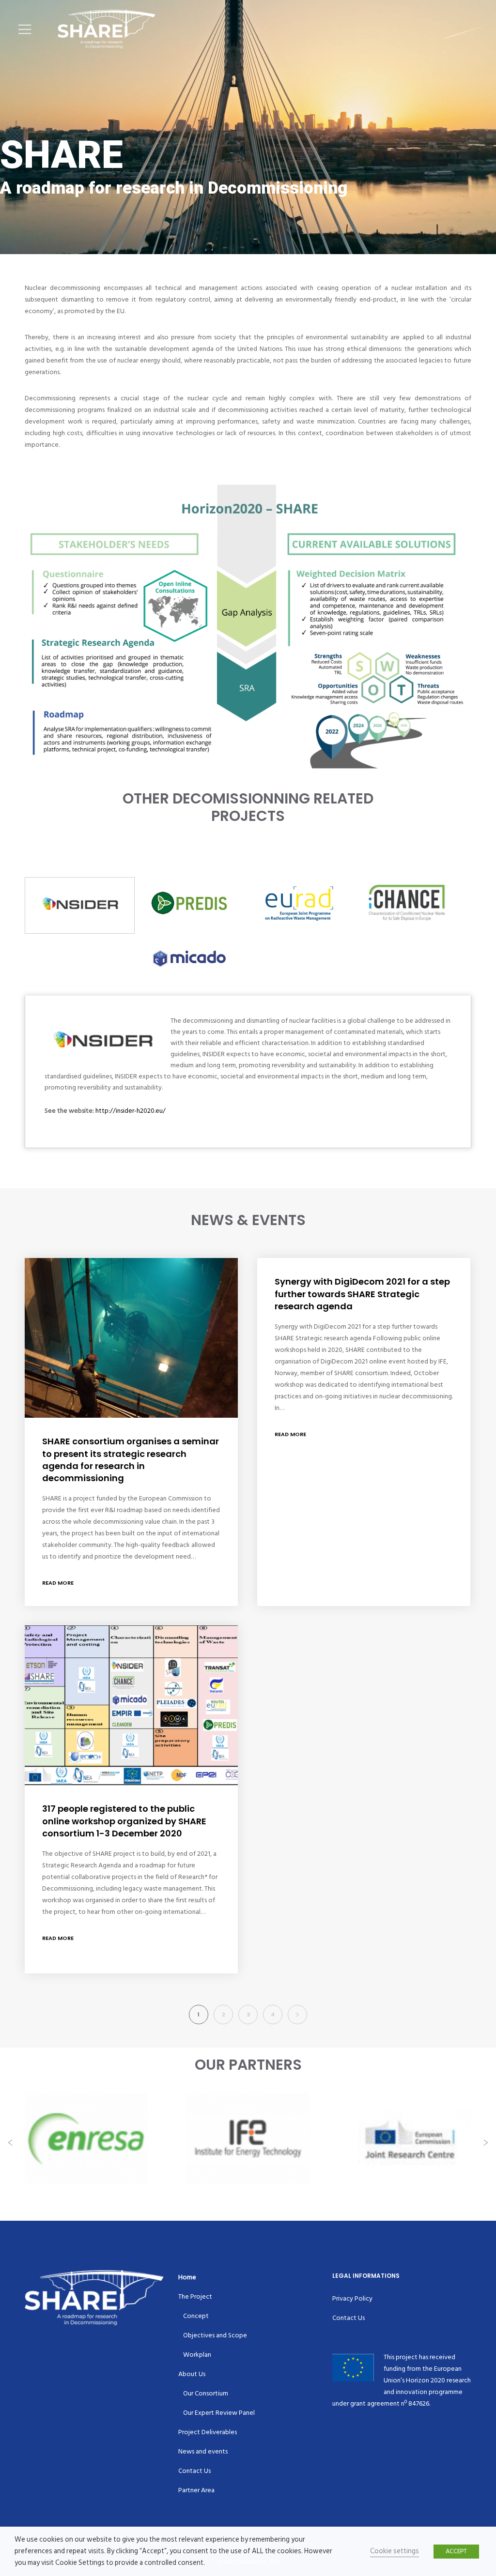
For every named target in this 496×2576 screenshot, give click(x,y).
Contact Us (194, 2471)
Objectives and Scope (215, 2335)
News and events (203, 2451)
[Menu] (22, 29)
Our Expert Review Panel (219, 2413)
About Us (192, 2374)
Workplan (197, 2355)
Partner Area (196, 2490)
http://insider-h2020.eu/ (130, 1111)
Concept (196, 2316)
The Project (195, 2296)
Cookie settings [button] (395, 2551)
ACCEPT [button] (456, 2551)
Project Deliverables (208, 2432)
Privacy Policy (352, 2298)
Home (187, 2277)
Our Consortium (206, 2393)
